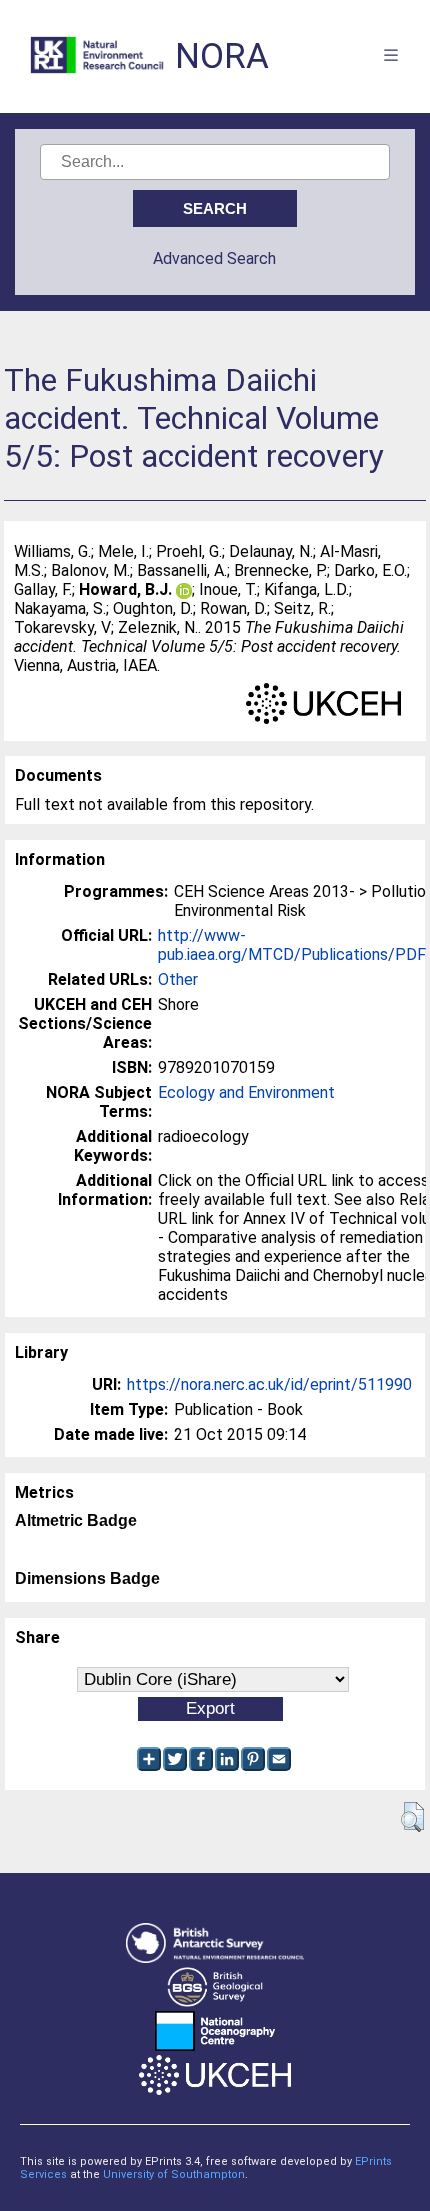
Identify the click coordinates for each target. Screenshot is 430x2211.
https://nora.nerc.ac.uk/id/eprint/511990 (269, 1384)
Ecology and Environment (246, 1092)
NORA (222, 56)
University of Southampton (174, 2174)
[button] (412, 1817)
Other (178, 979)
